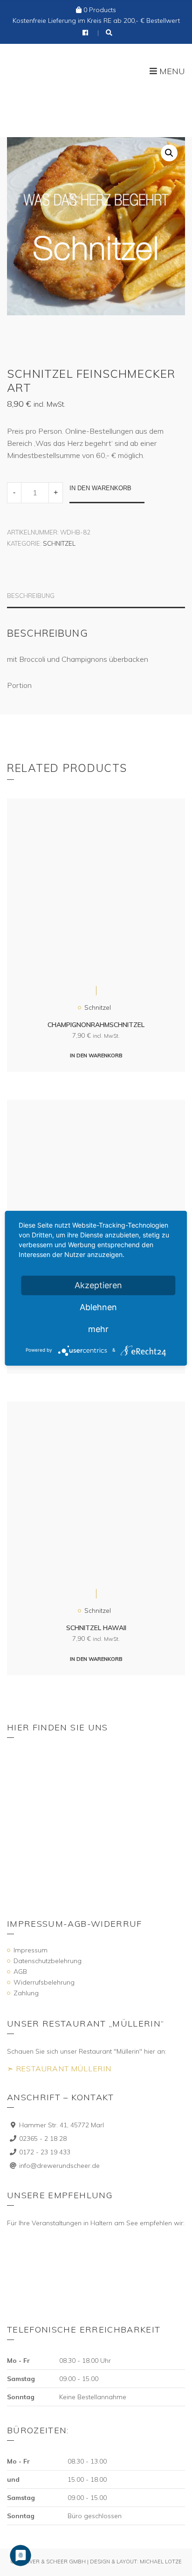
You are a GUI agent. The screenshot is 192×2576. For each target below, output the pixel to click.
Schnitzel (59, 543)
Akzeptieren (98, 1285)
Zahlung (26, 1993)
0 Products (100, 10)
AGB (20, 1972)
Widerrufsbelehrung (44, 1982)
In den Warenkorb (100, 488)
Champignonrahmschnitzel (96, 1025)
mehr (98, 1329)
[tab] (96, 600)
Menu (171, 72)
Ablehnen (98, 1307)
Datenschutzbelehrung (48, 1961)
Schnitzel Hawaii (96, 1628)
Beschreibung (31, 596)
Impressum (31, 1950)
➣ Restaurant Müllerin (59, 2069)
